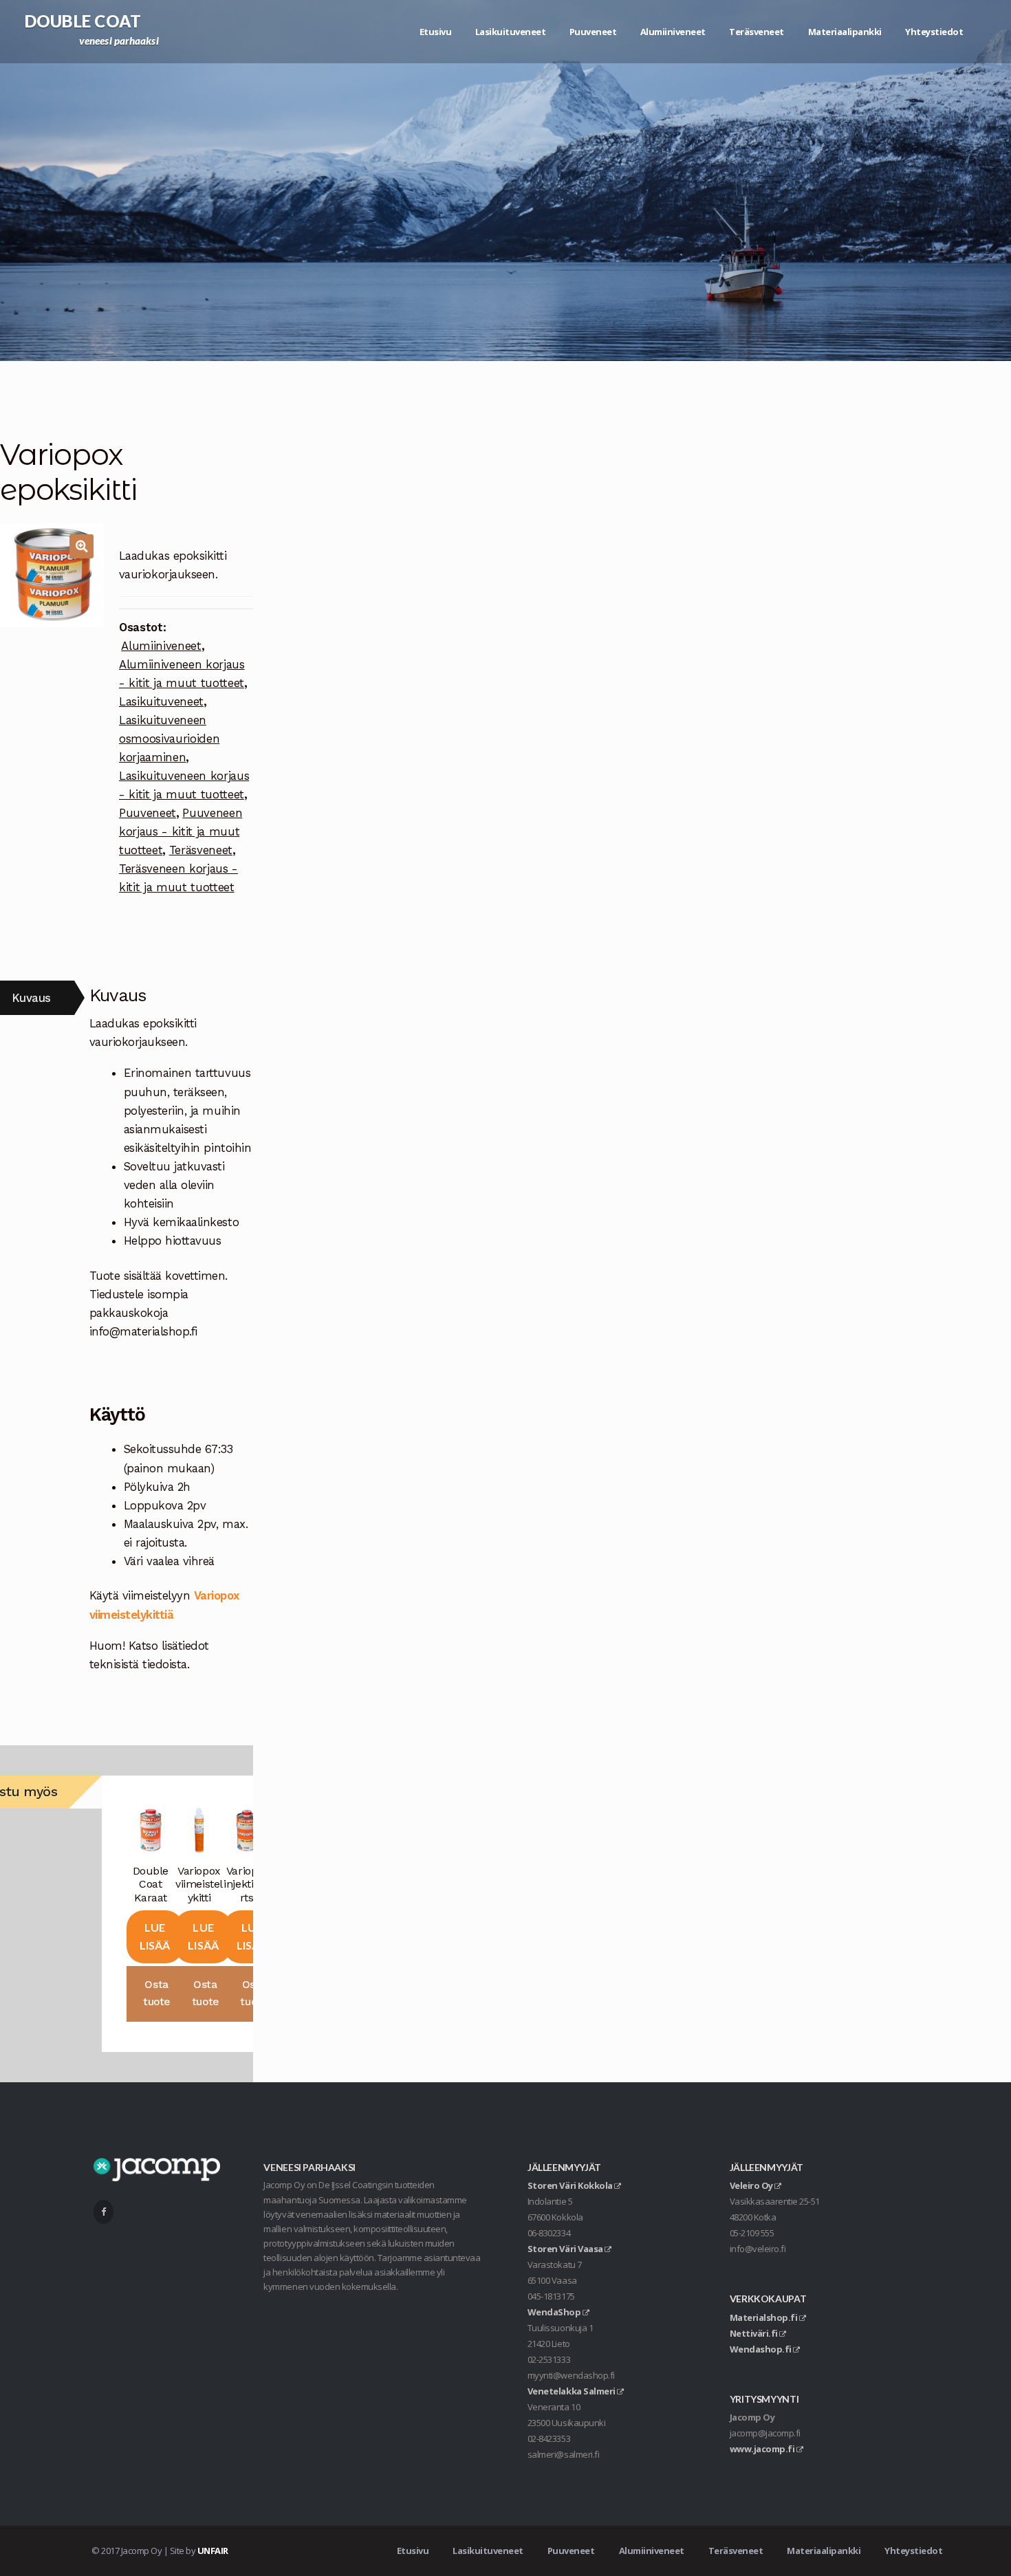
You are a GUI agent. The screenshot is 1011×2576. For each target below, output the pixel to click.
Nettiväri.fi (755, 2333)
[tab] (37, 998)
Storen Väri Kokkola (571, 2185)
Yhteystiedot (934, 32)
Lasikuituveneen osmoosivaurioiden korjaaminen (169, 739)
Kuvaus (31, 998)
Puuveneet (593, 32)
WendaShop (555, 2312)
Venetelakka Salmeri (572, 2391)
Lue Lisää (155, 1936)
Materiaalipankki (845, 32)
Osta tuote (156, 1993)
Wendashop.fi (762, 2349)
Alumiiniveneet (673, 32)
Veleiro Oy (752, 2185)
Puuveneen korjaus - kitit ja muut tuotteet (181, 831)
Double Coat (83, 21)
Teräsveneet (757, 32)
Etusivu (436, 32)
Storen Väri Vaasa (566, 2249)
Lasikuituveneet (511, 32)
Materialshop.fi (764, 2317)
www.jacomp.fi (763, 2449)
